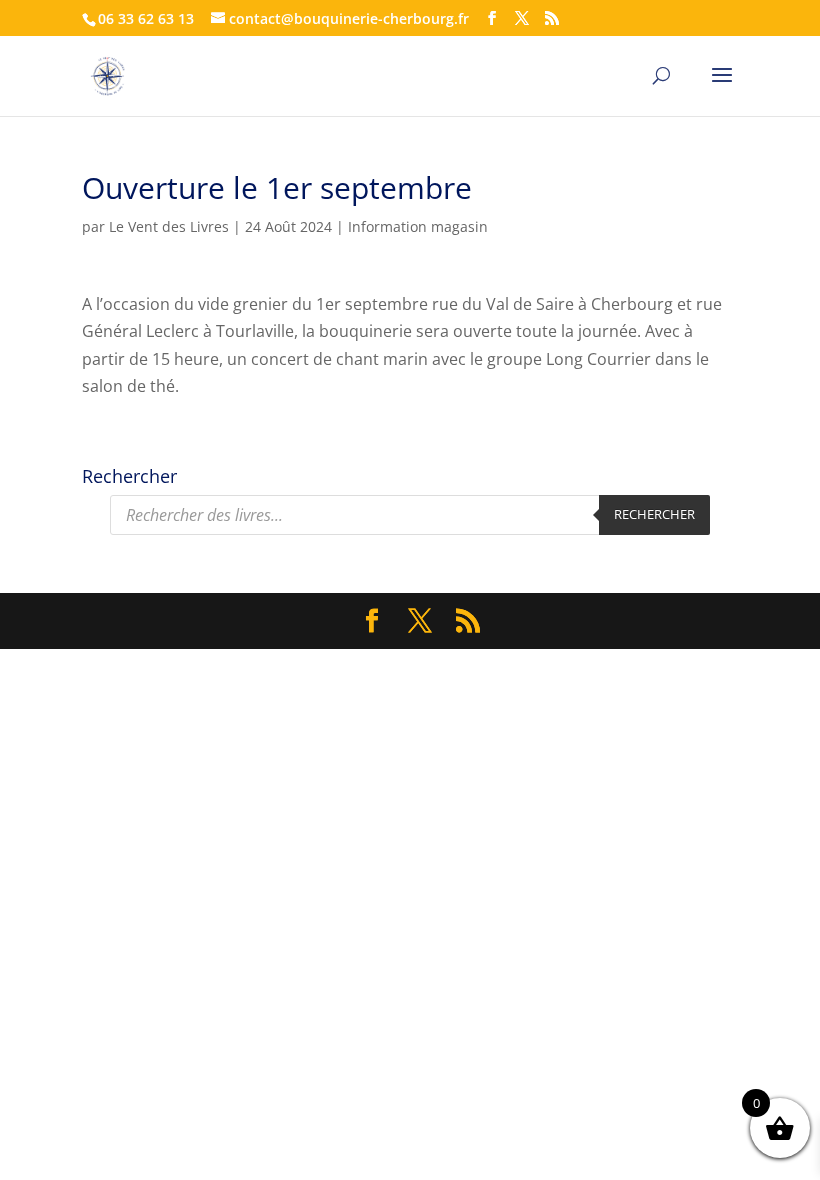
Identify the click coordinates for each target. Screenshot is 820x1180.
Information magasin (418, 226)
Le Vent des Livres (169, 226)
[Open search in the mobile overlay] (410, 515)
